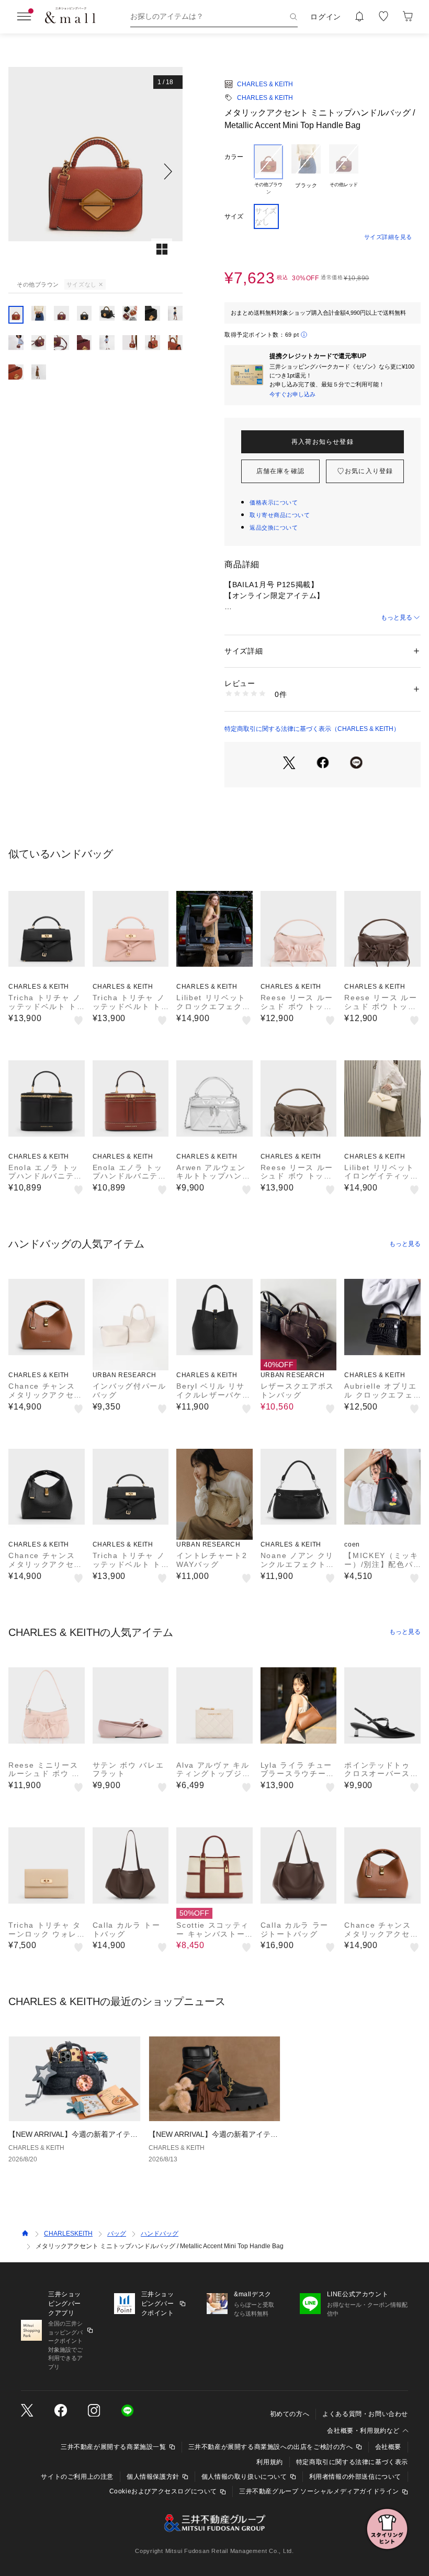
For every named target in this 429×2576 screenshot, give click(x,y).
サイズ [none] (234, 216)
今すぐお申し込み (292, 394)
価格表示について (274, 502)
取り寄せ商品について (280, 515)
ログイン (326, 17)
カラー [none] (234, 157)
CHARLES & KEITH (265, 84)
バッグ (117, 2234)
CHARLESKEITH (68, 2234)
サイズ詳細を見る (388, 237)
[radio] (268, 170)
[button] (95, 171)
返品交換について (274, 528)
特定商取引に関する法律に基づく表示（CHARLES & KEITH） (312, 729)
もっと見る (397, 617)
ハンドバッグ (160, 2234)
